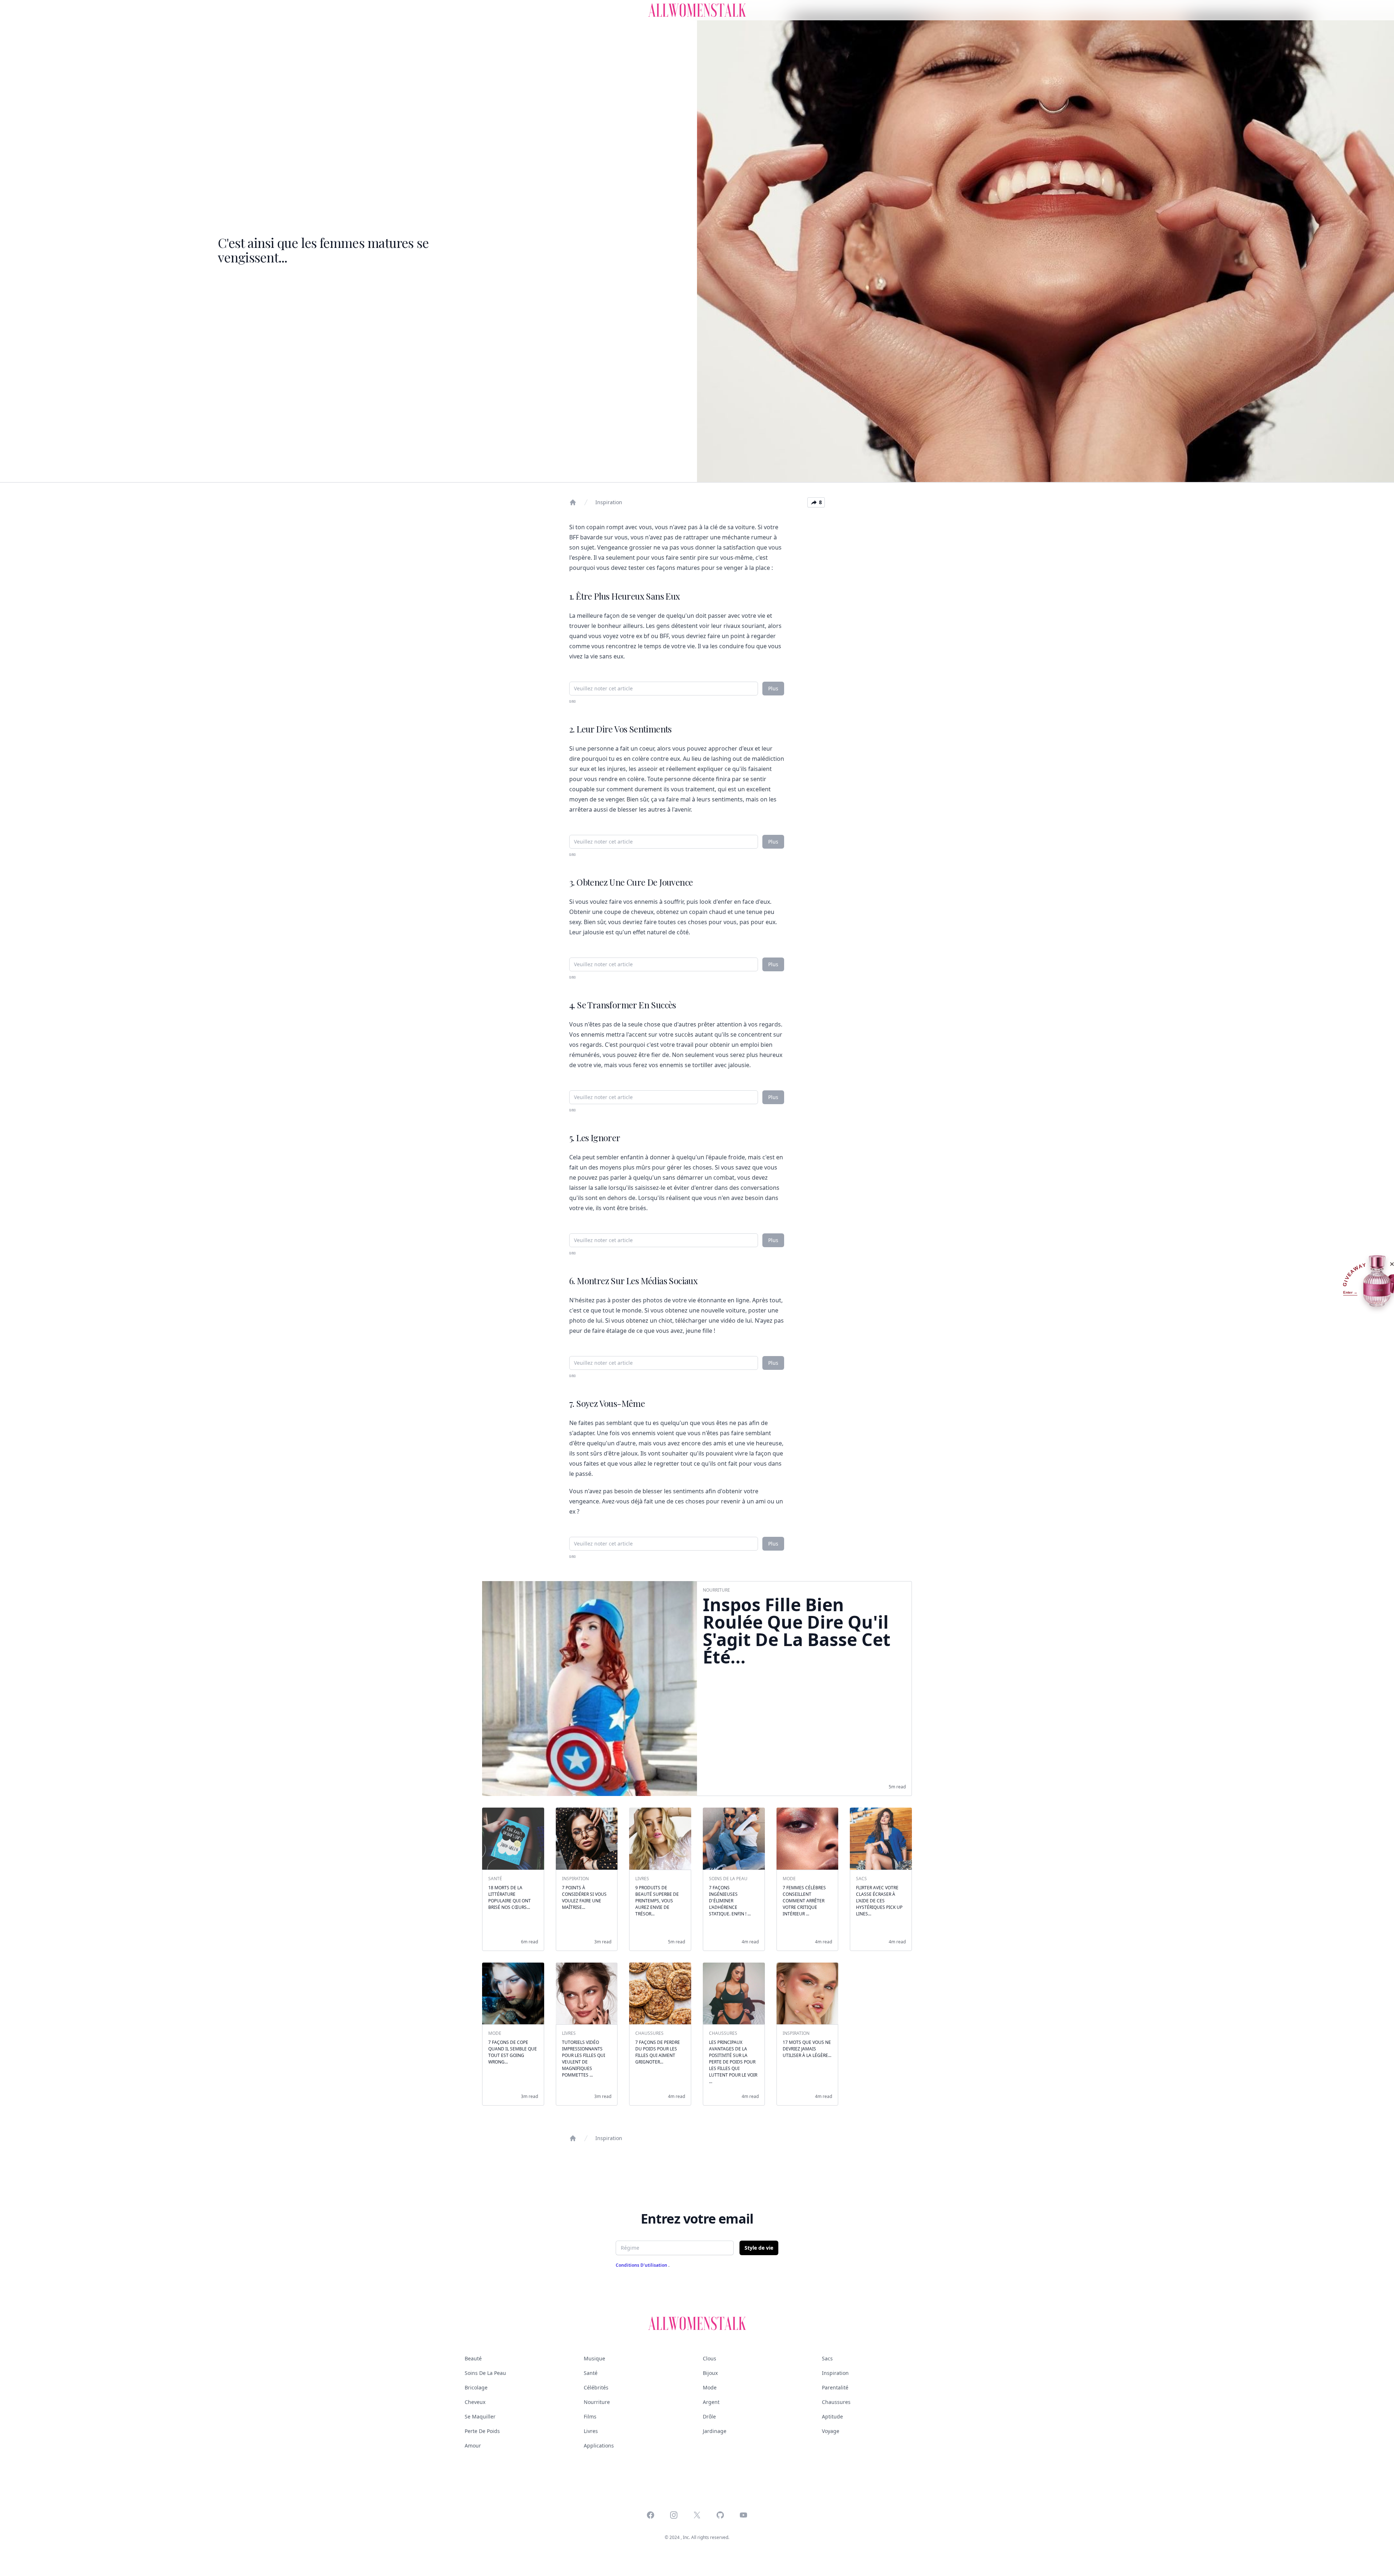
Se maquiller (480, 2416)
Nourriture (597, 2402)
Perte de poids (482, 2431)
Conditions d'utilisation (642, 2265)
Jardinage (715, 2431)
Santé (591, 2373)
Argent (711, 2402)
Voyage (831, 2431)
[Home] (573, 502)
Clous (710, 2358)
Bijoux (710, 2373)
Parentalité (835, 2387)
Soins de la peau (485, 2373)
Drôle (709, 2416)
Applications (599, 2446)
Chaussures (836, 2402)
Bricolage (476, 2387)
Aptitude (832, 2416)
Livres (591, 2431)
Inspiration (609, 502)
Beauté (473, 2358)
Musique (594, 2358)
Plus (773, 688)
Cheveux (475, 2402)
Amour (473, 2446)
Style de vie (759, 2248)
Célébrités (596, 2387)
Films (590, 2416)
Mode (710, 2387)
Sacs (827, 2358)
